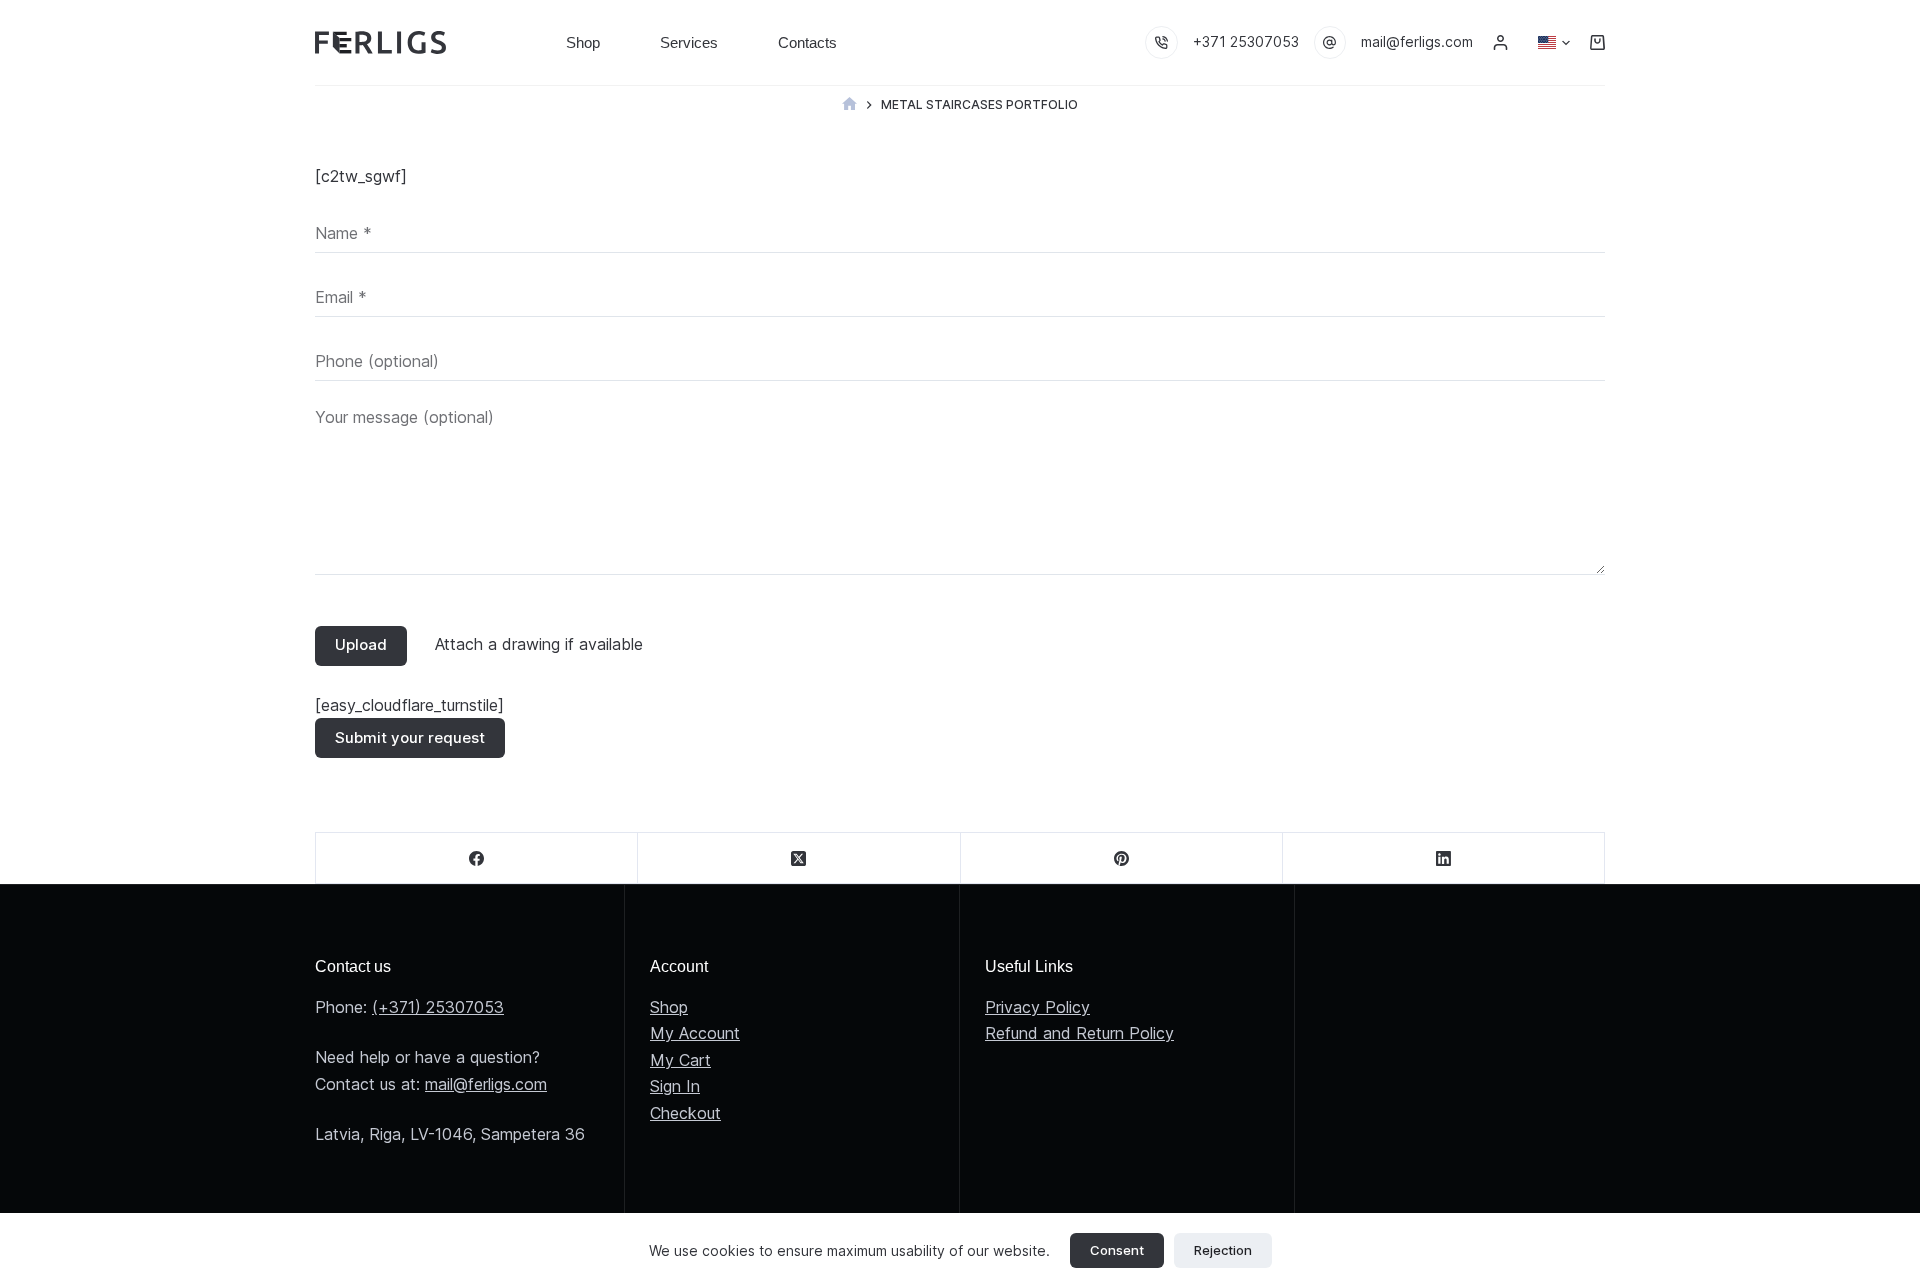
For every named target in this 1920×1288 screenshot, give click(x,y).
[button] (1554, 43)
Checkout (685, 1113)
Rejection (1223, 1250)
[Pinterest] (1122, 858)
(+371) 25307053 (438, 1007)
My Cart (680, 1060)
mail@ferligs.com (1417, 41)
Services (689, 42)
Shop (583, 42)
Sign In (675, 1086)
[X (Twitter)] (799, 858)
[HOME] (849, 104)
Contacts (807, 42)
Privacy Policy (1037, 1007)
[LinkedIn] (1444, 858)
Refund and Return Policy (1079, 1033)
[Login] (1500, 42)
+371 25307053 (1246, 41)
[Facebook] (477, 858)
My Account (695, 1033)
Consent (1117, 1250)
